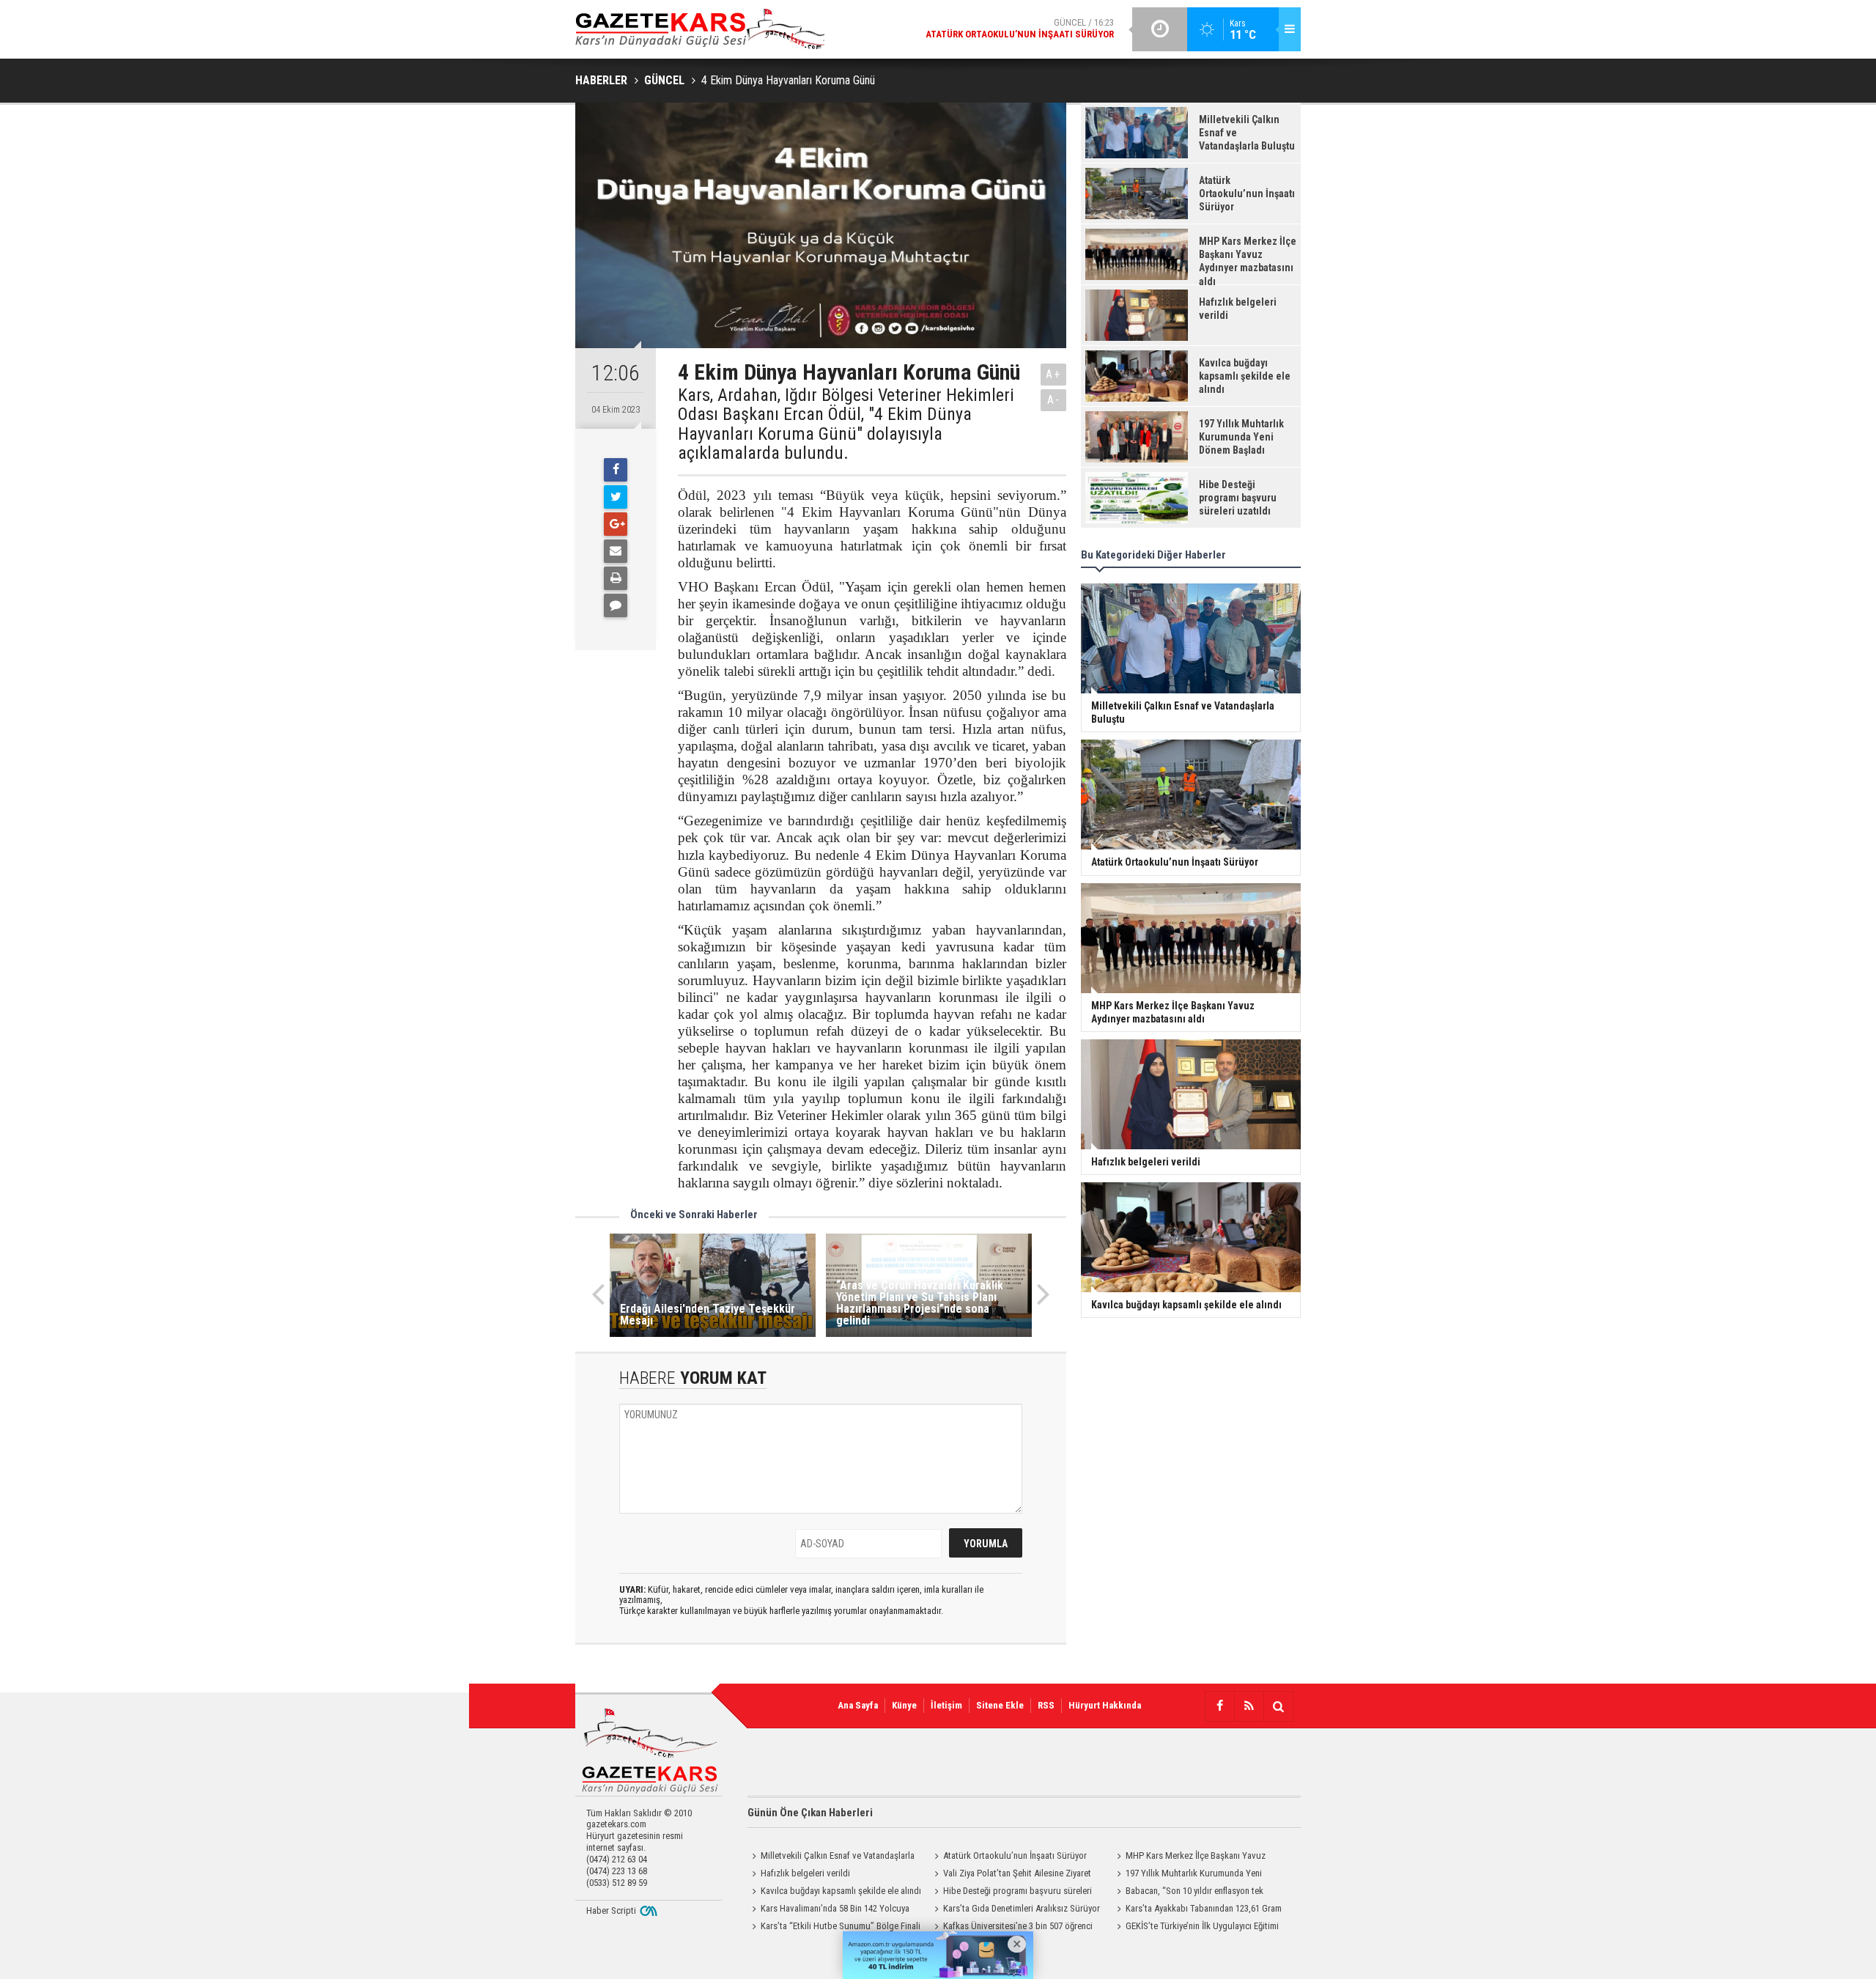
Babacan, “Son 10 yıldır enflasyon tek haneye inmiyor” (1188, 1893)
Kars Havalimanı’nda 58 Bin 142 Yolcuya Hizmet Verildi (828, 1910)
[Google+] (616, 524)
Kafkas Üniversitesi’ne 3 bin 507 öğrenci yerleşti (1011, 1928)
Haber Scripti (611, 1910)
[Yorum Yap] (616, 605)
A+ (1053, 374)
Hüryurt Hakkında (1105, 1705)
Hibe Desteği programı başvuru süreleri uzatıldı (1011, 1893)
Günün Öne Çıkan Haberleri (810, 1813)
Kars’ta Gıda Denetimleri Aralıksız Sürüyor (1022, 1908)
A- (1054, 400)
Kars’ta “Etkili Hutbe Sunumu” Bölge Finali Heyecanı (834, 1928)
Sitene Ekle (1000, 1705)
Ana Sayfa (858, 1705)
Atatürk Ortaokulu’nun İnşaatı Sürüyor (1015, 1855)
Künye (904, 1705)
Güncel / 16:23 (1020, 28)
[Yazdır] (616, 578)
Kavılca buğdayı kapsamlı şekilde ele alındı (841, 1891)
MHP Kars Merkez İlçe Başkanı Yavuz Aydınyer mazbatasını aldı (1189, 1857)
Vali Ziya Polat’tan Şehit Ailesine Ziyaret (1017, 1873)
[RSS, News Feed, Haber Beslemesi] (1249, 1706)
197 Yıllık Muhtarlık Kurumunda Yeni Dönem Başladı (1187, 1875)
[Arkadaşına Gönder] (616, 551)
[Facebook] (616, 470)
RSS (1046, 1705)
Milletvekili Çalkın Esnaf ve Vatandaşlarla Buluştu (831, 1857)
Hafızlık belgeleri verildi (805, 1873)
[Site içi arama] (1278, 1706)
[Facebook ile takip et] (1219, 1706)
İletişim (946, 1705)
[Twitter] (616, 497)
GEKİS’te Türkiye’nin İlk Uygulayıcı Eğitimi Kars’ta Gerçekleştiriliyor (1196, 1928)
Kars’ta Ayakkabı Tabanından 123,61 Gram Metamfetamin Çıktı (1197, 1910)
